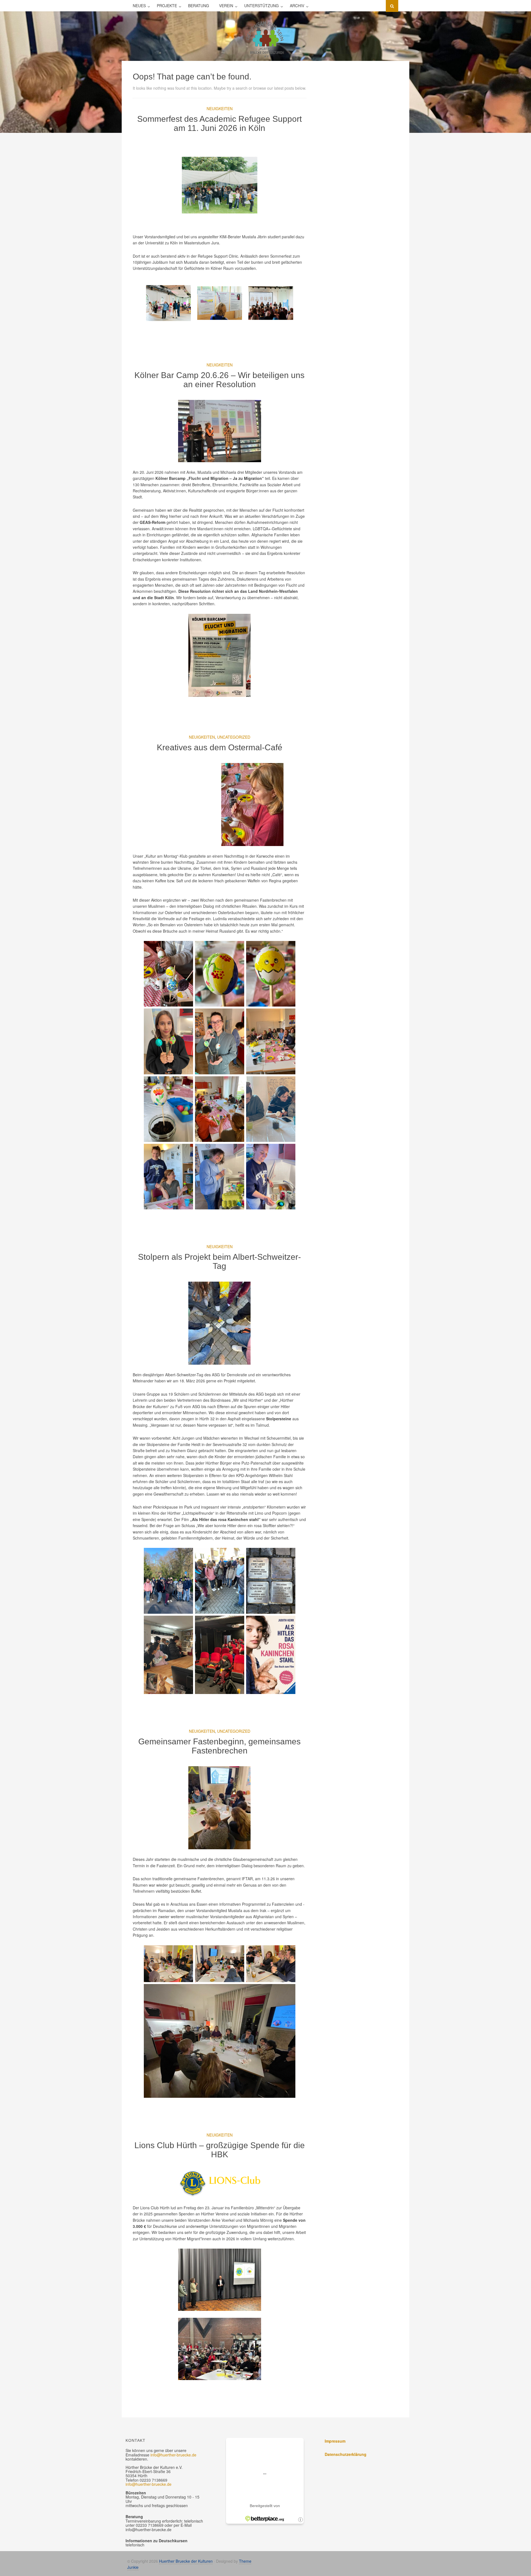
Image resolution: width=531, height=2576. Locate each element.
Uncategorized (234, 737)
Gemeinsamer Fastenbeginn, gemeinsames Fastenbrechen (219, 1746)
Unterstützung (261, 6)
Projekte (167, 6)
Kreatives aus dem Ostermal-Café (220, 747)
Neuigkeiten (220, 108)
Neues (139, 6)
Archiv (297, 6)
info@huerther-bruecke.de (173, 2455)
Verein (226, 6)
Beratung (199, 6)
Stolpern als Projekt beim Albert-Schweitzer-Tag (219, 1261)
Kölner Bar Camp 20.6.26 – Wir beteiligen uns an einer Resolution (219, 380)
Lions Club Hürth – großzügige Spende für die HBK (220, 2150)
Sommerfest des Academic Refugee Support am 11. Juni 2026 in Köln (219, 123)
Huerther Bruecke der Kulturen (186, 2561)
